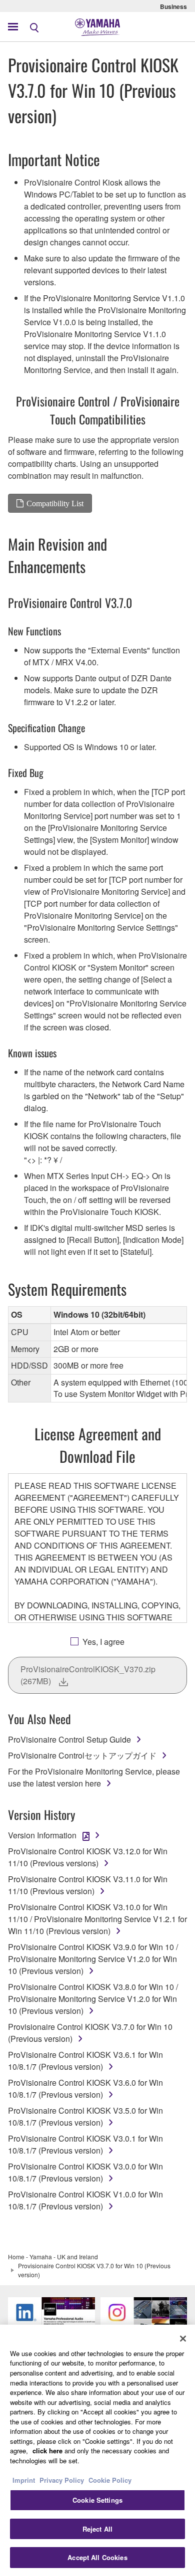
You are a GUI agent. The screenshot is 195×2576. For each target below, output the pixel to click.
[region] (97, 2450)
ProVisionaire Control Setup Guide (69, 1739)
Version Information (42, 1835)
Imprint (24, 2480)
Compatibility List (55, 503)
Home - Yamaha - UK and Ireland (53, 2257)
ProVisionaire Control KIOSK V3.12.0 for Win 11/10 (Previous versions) (88, 1857)
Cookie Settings (97, 2500)
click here (47, 2451)
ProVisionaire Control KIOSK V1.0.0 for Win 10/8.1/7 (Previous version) (85, 2200)
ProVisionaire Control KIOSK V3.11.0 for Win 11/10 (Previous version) (88, 1885)
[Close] (183, 2339)
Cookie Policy (110, 2480)
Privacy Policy (62, 2480)
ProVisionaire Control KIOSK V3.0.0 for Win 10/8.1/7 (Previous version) (85, 2172)
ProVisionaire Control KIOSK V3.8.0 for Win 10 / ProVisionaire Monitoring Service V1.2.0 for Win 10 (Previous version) (93, 1999)
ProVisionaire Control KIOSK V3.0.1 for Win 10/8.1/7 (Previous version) (85, 2144)
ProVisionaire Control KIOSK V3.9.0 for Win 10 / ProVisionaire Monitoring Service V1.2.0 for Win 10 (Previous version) (93, 1959)
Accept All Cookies (97, 2557)
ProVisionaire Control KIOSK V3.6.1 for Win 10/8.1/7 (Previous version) (85, 2061)
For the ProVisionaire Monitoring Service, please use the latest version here (94, 1777)
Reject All (97, 2529)
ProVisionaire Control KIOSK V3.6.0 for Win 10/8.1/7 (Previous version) (85, 2088)
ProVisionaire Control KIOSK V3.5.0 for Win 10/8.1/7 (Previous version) (85, 2116)
